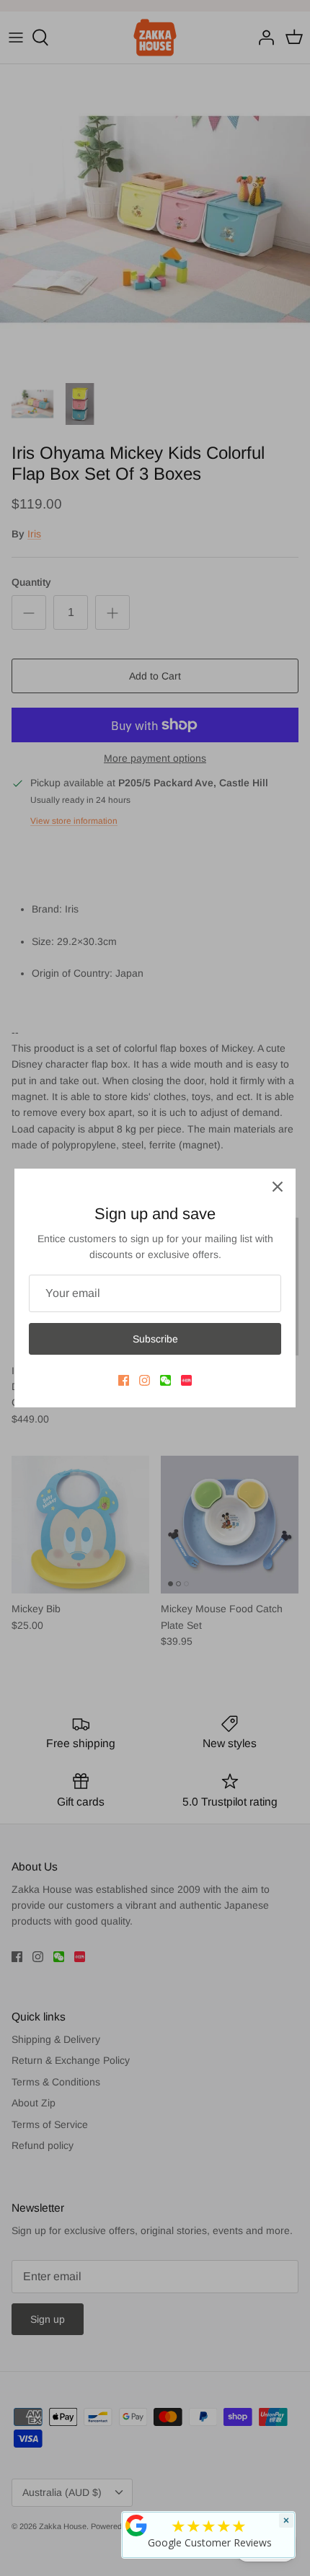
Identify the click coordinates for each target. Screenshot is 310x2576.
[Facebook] (124, 1380)
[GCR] (136, 2526)
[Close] (278, 1187)
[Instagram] (145, 1380)
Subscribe (155, 1339)
